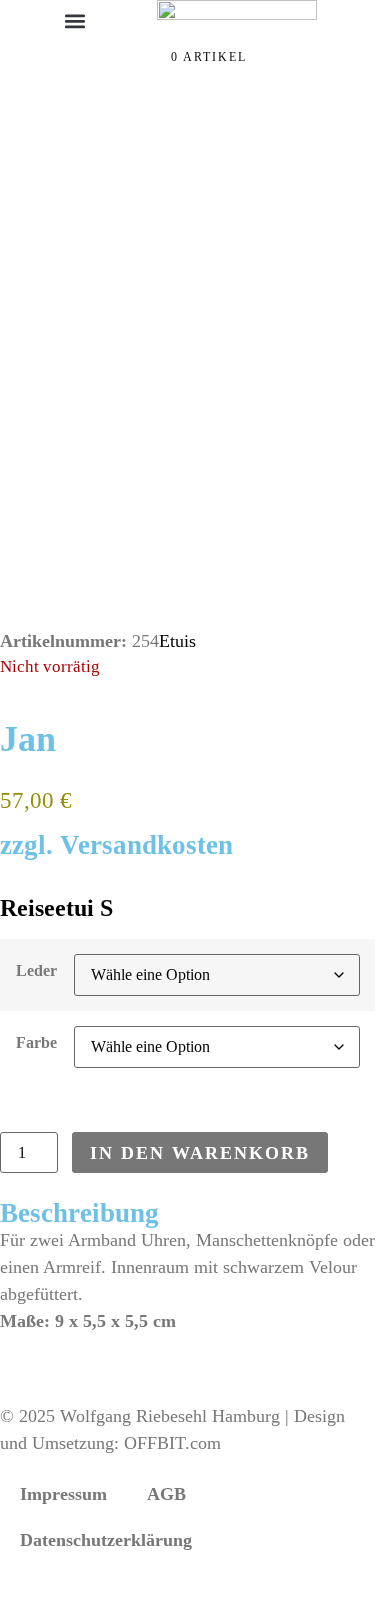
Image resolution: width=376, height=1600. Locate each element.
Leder (36, 971)
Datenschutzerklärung (106, 1540)
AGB (166, 1494)
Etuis (177, 641)
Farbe (36, 1043)
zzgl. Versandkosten (116, 845)
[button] (75, 20)
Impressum (63, 1494)
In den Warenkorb (200, 1153)
